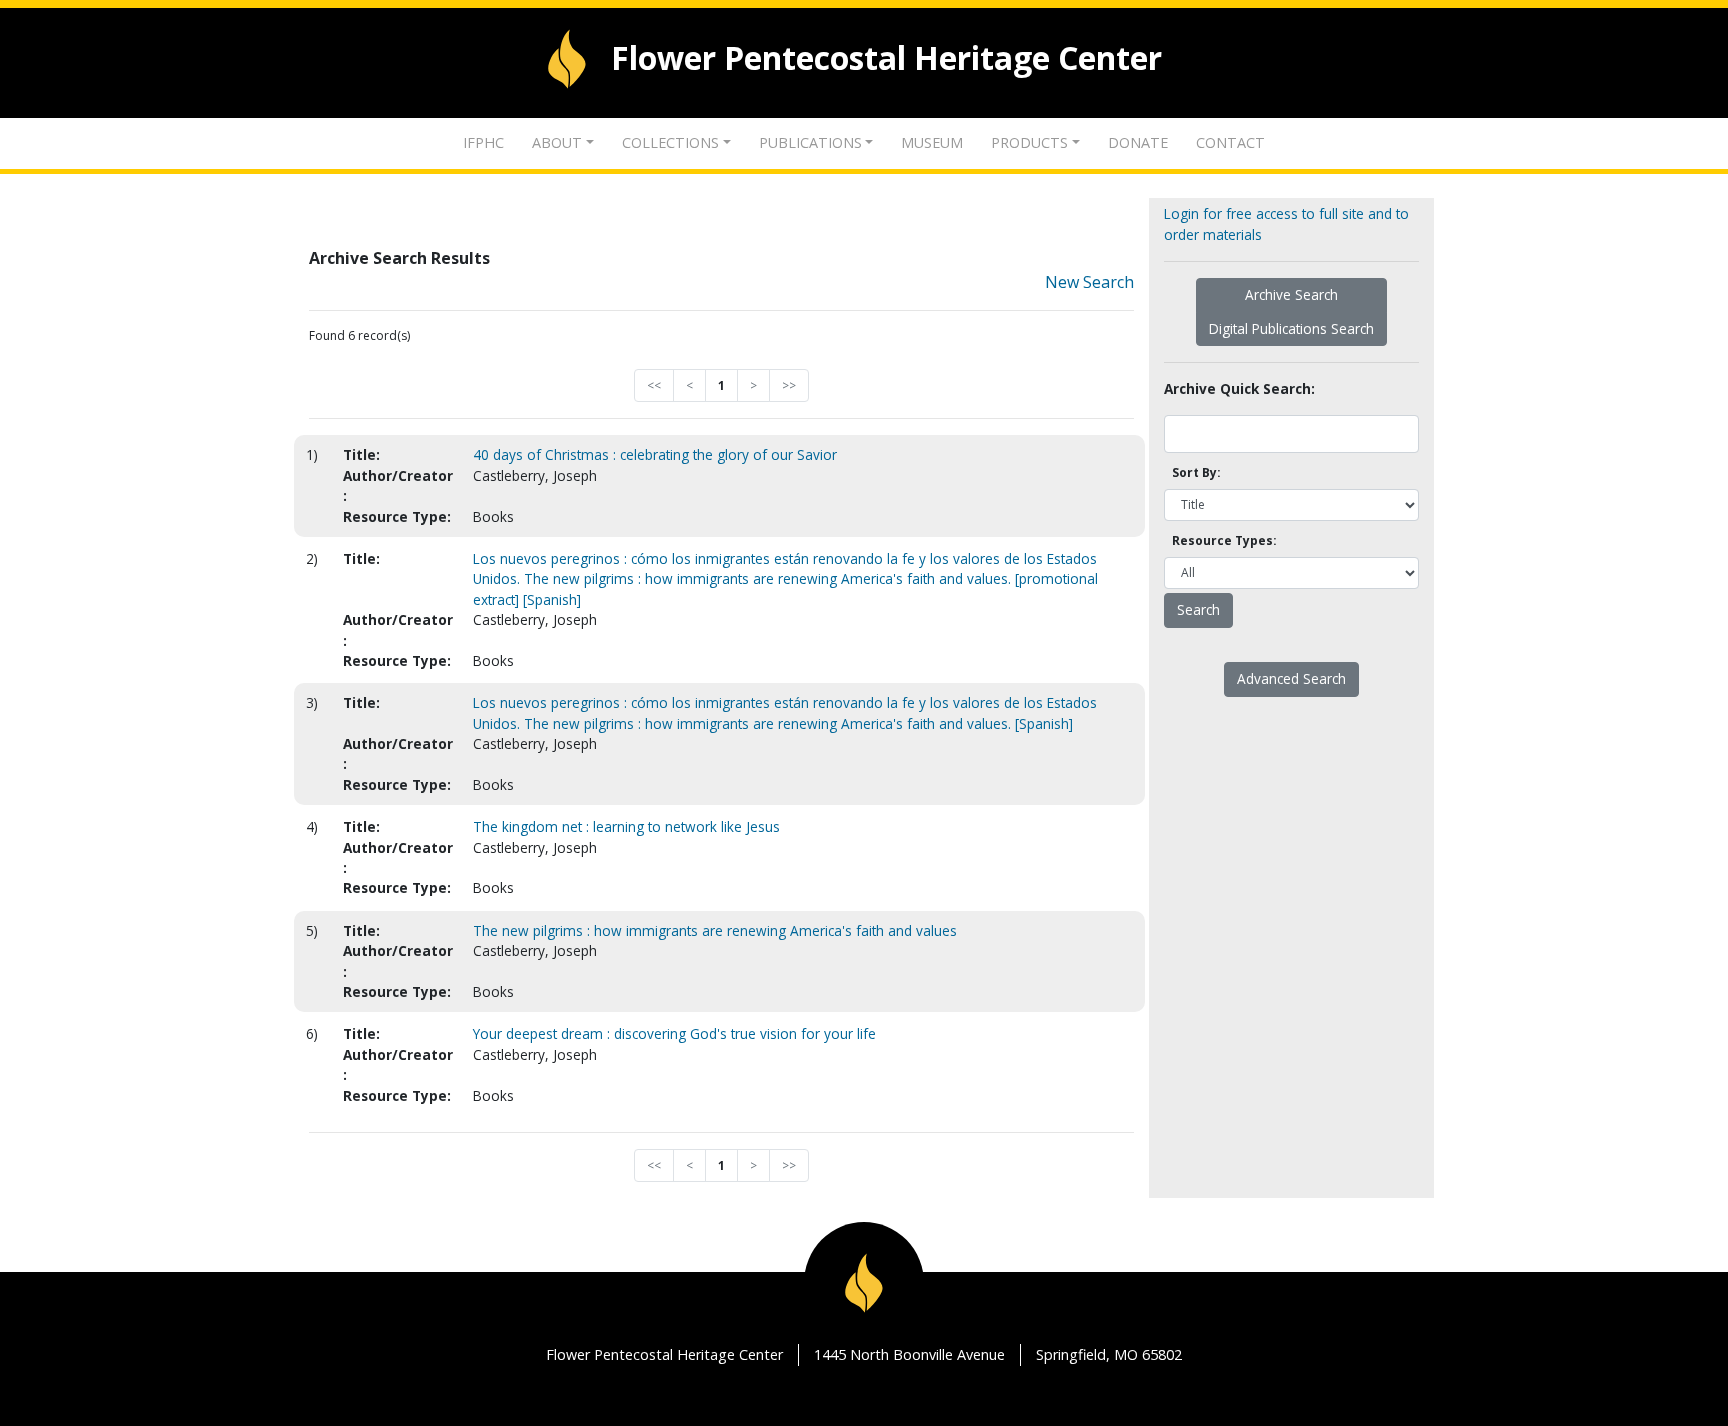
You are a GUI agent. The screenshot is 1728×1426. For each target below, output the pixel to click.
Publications (810, 142)
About (557, 142)
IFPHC (483, 142)
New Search (1089, 282)
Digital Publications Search (1291, 328)
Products (1029, 142)
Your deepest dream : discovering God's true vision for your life (674, 1033)
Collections (670, 142)
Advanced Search (1291, 678)
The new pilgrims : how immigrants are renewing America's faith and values (715, 930)
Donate (1138, 142)
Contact (1230, 142)
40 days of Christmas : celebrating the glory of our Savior (655, 454)
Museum (932, 142)
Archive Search (1291, 294)
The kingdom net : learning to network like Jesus (626, 826)
